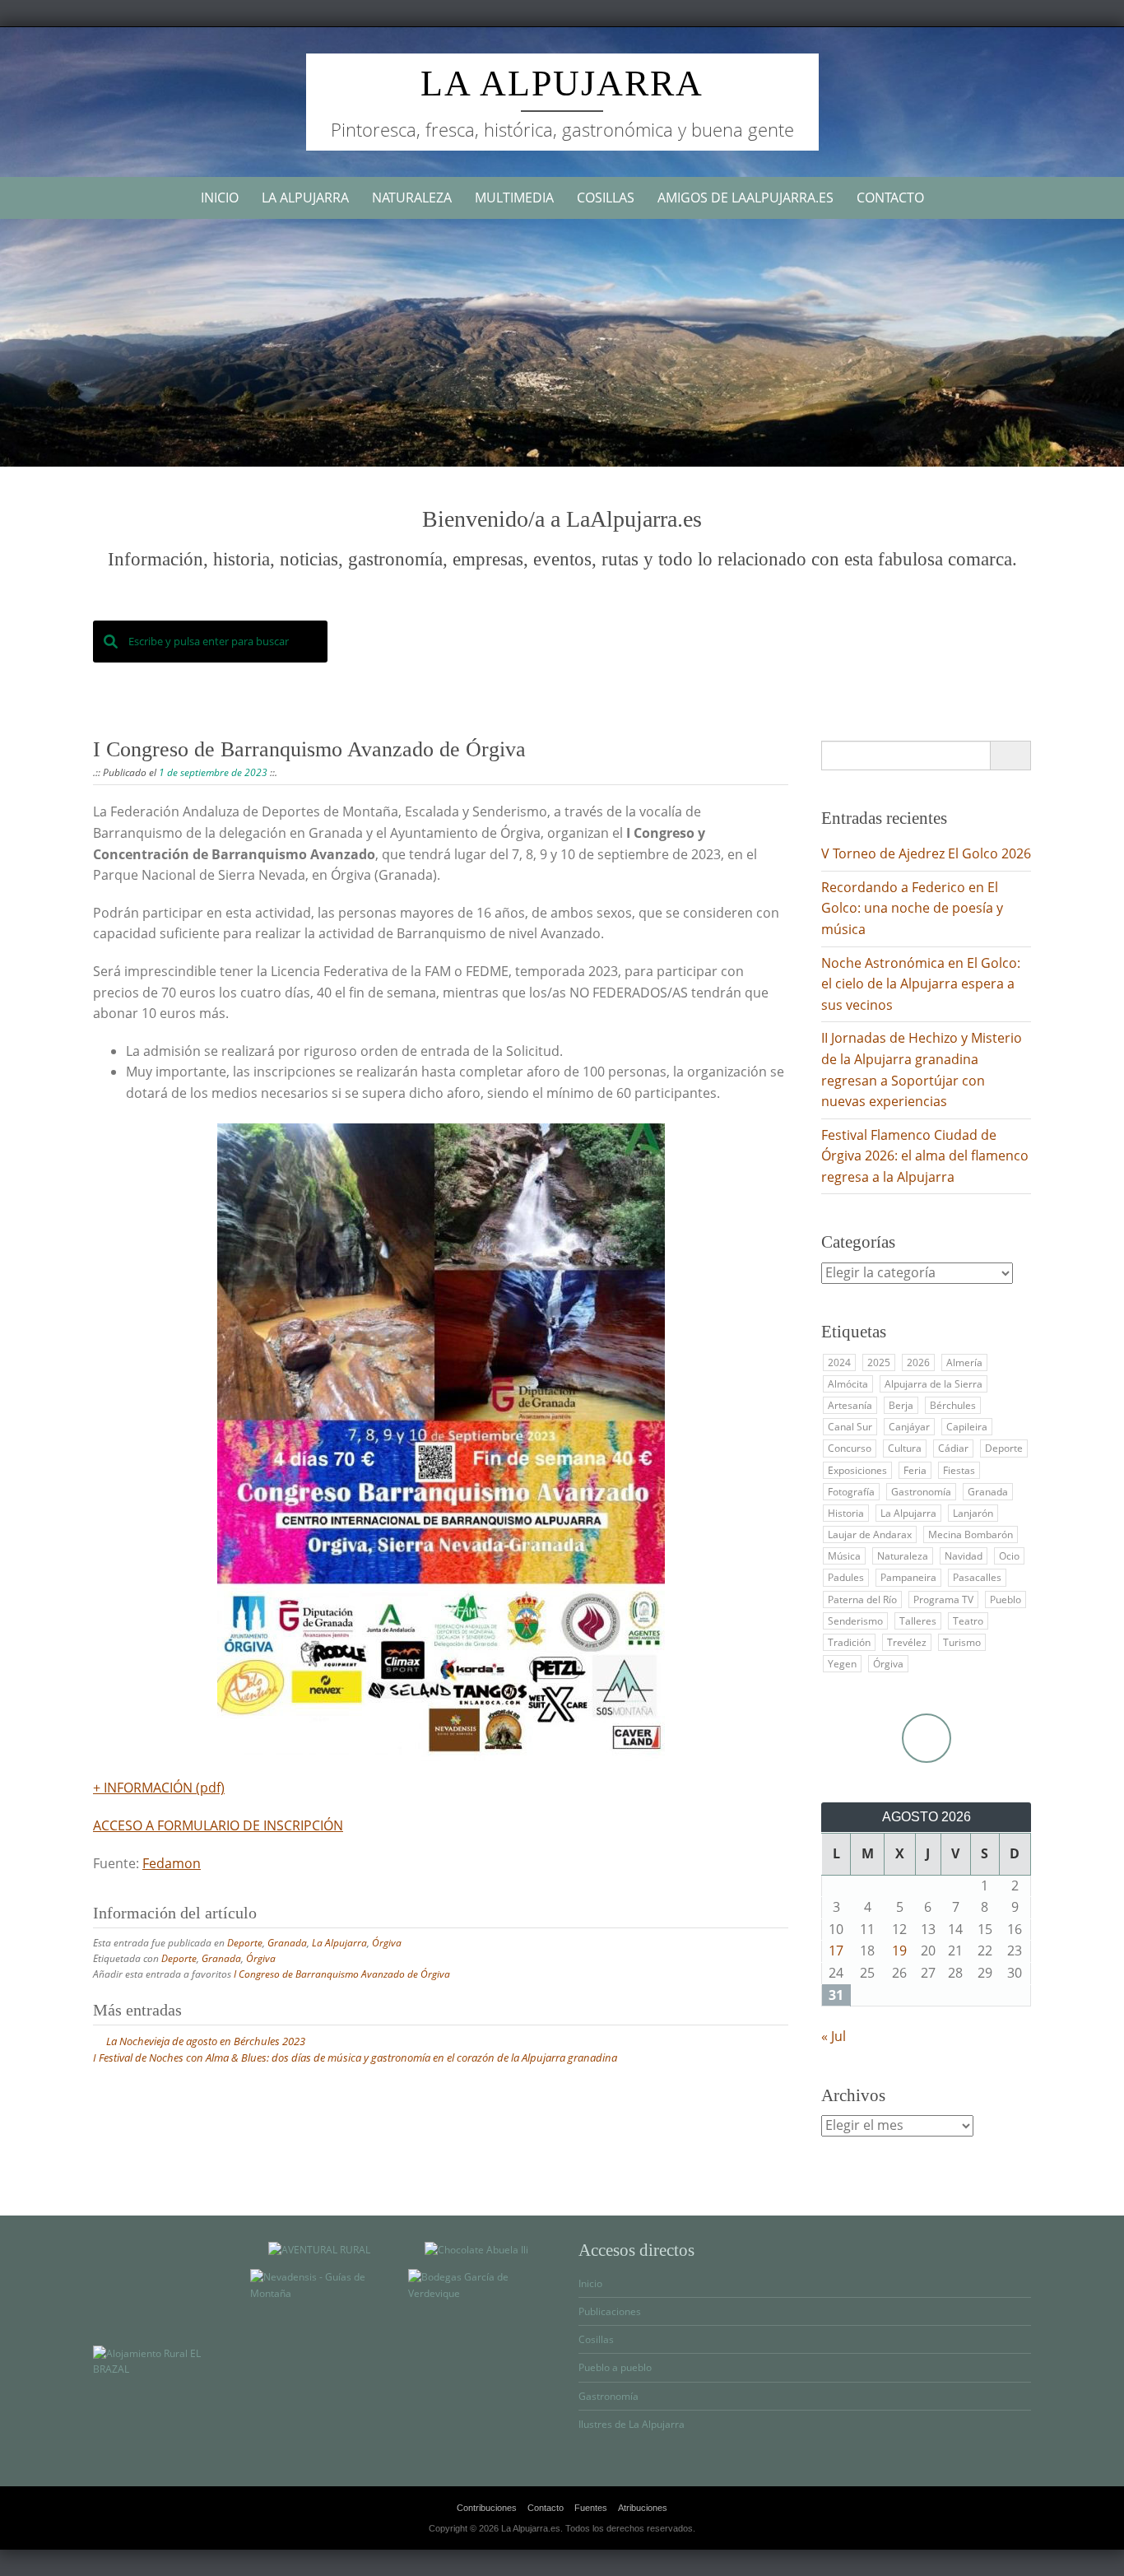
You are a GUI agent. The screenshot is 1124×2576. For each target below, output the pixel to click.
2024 (839, 1362)
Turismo (962, 1642)
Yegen (842, 1664)
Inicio (220, 198)
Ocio (1009, 1556)
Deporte (245, 1943)
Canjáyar (909, 1427)
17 (836, 1951)
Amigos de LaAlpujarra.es (745, 198)
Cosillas (606, 198)
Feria (915, 1470)
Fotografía (851, 1492)
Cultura (905, 1448)
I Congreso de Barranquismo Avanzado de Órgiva (342, 1974)
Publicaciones (610, 2311)
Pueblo (1006, 1600)
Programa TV (943, 1600)
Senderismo (855, 1621)
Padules (846, 1577)
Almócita (848, 1384)
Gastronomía (921, 1492)
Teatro (968, 1621)
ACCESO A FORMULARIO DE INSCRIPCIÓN (218, 1825)
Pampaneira (908, 1577)
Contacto (890, 198)
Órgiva (387, 1943)
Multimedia (514, 198)
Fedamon (172, 1863)
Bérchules (953, 1405)
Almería (964, 1362)
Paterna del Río (862, 1600)
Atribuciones (643, 2508)
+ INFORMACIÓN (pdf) (159, 1788)
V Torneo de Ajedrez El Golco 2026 (926, 853)
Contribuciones (487, 2508)
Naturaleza (412, 198)
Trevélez (907, 1642)
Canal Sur (850, 1427)
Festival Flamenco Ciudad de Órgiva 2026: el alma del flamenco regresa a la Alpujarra (925, 1156)
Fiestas (959, 1470)
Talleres (918, 1621)
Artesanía (850, 1405)
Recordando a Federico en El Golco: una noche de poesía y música (912, 908)
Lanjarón (973, 1513)
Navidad (964, 1556)
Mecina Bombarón (971, 1534)
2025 (879, 1362)
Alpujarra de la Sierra (934, 1384)
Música (844, 1556)
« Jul (834, 2036)
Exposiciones (857, 1470)
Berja (901, 1405)
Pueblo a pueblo (615, 2367)
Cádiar (953, 1448)
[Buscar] (1010, 756)
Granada (287, 1943)
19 (899, 1951)
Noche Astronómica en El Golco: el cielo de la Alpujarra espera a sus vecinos (921, 984)
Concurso (850, 1448)
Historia (846, 1513)
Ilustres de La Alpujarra (632, 2424)
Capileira (967, 1427)
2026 (918, 1362)
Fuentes (591, 2508)
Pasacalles (977, 1577)
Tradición (849, 1642)
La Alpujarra (562, 84)
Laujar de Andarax (870, 1534)
